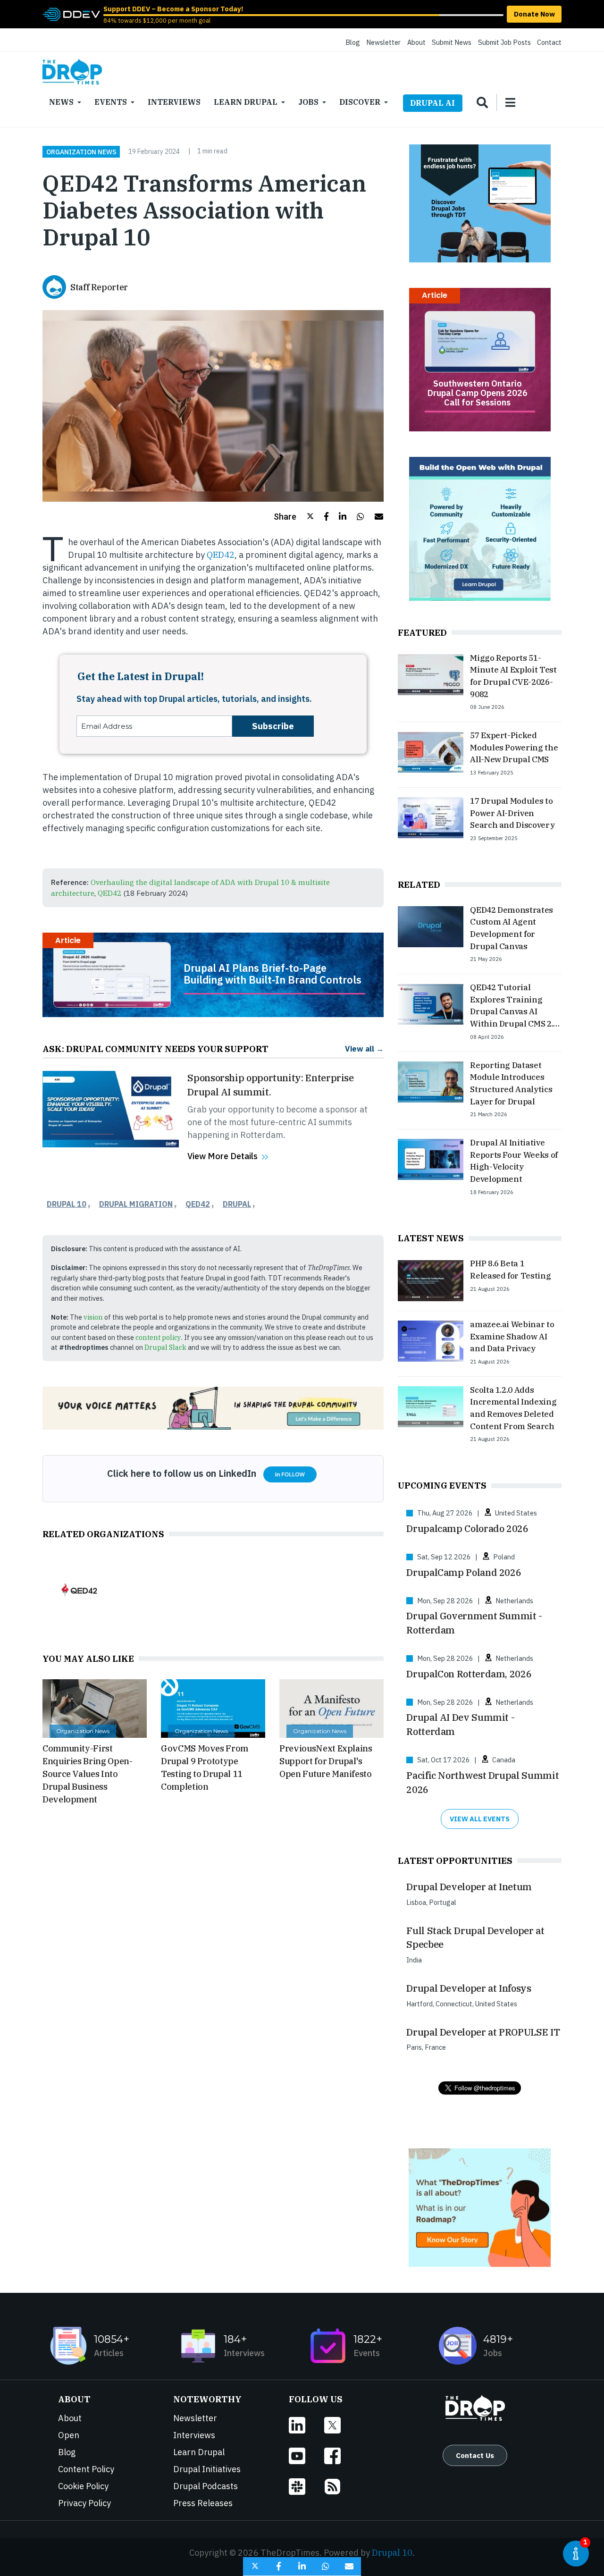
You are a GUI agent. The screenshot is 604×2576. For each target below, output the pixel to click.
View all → (364, 1048)
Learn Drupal (246, 102)
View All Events (480, 1819)
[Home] (72, 72)
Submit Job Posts (504, 42)
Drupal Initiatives (207, 2469)
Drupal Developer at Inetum (469, 1887)
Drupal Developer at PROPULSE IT (483, 2032)
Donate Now (534, 14)
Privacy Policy (84, 2503)
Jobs (308, 102)
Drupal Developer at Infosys (469, 1988)
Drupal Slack (165, 1347)
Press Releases (203, 2503)
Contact (549, 42)
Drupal (237, 1204)
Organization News (81, 152)
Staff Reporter (99, 287)
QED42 (221, 555)
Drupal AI (432, 103)
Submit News (452, 42)
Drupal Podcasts (206, 2486)
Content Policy (86, 2469)
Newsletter (383, 42)
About (416, 42)
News (61, 102)
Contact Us (475, 2455)
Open (69, 2435)
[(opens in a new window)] (71, 13)
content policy (158, 1337)
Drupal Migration (136, 1204)
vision (93, 1317)
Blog (353, 42)
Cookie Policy (83, 2486)
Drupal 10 (67, 1204)
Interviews (174, 102)
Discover (360, 102)
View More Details (222, 1156)
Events (111, 102)
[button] (294, 517)
